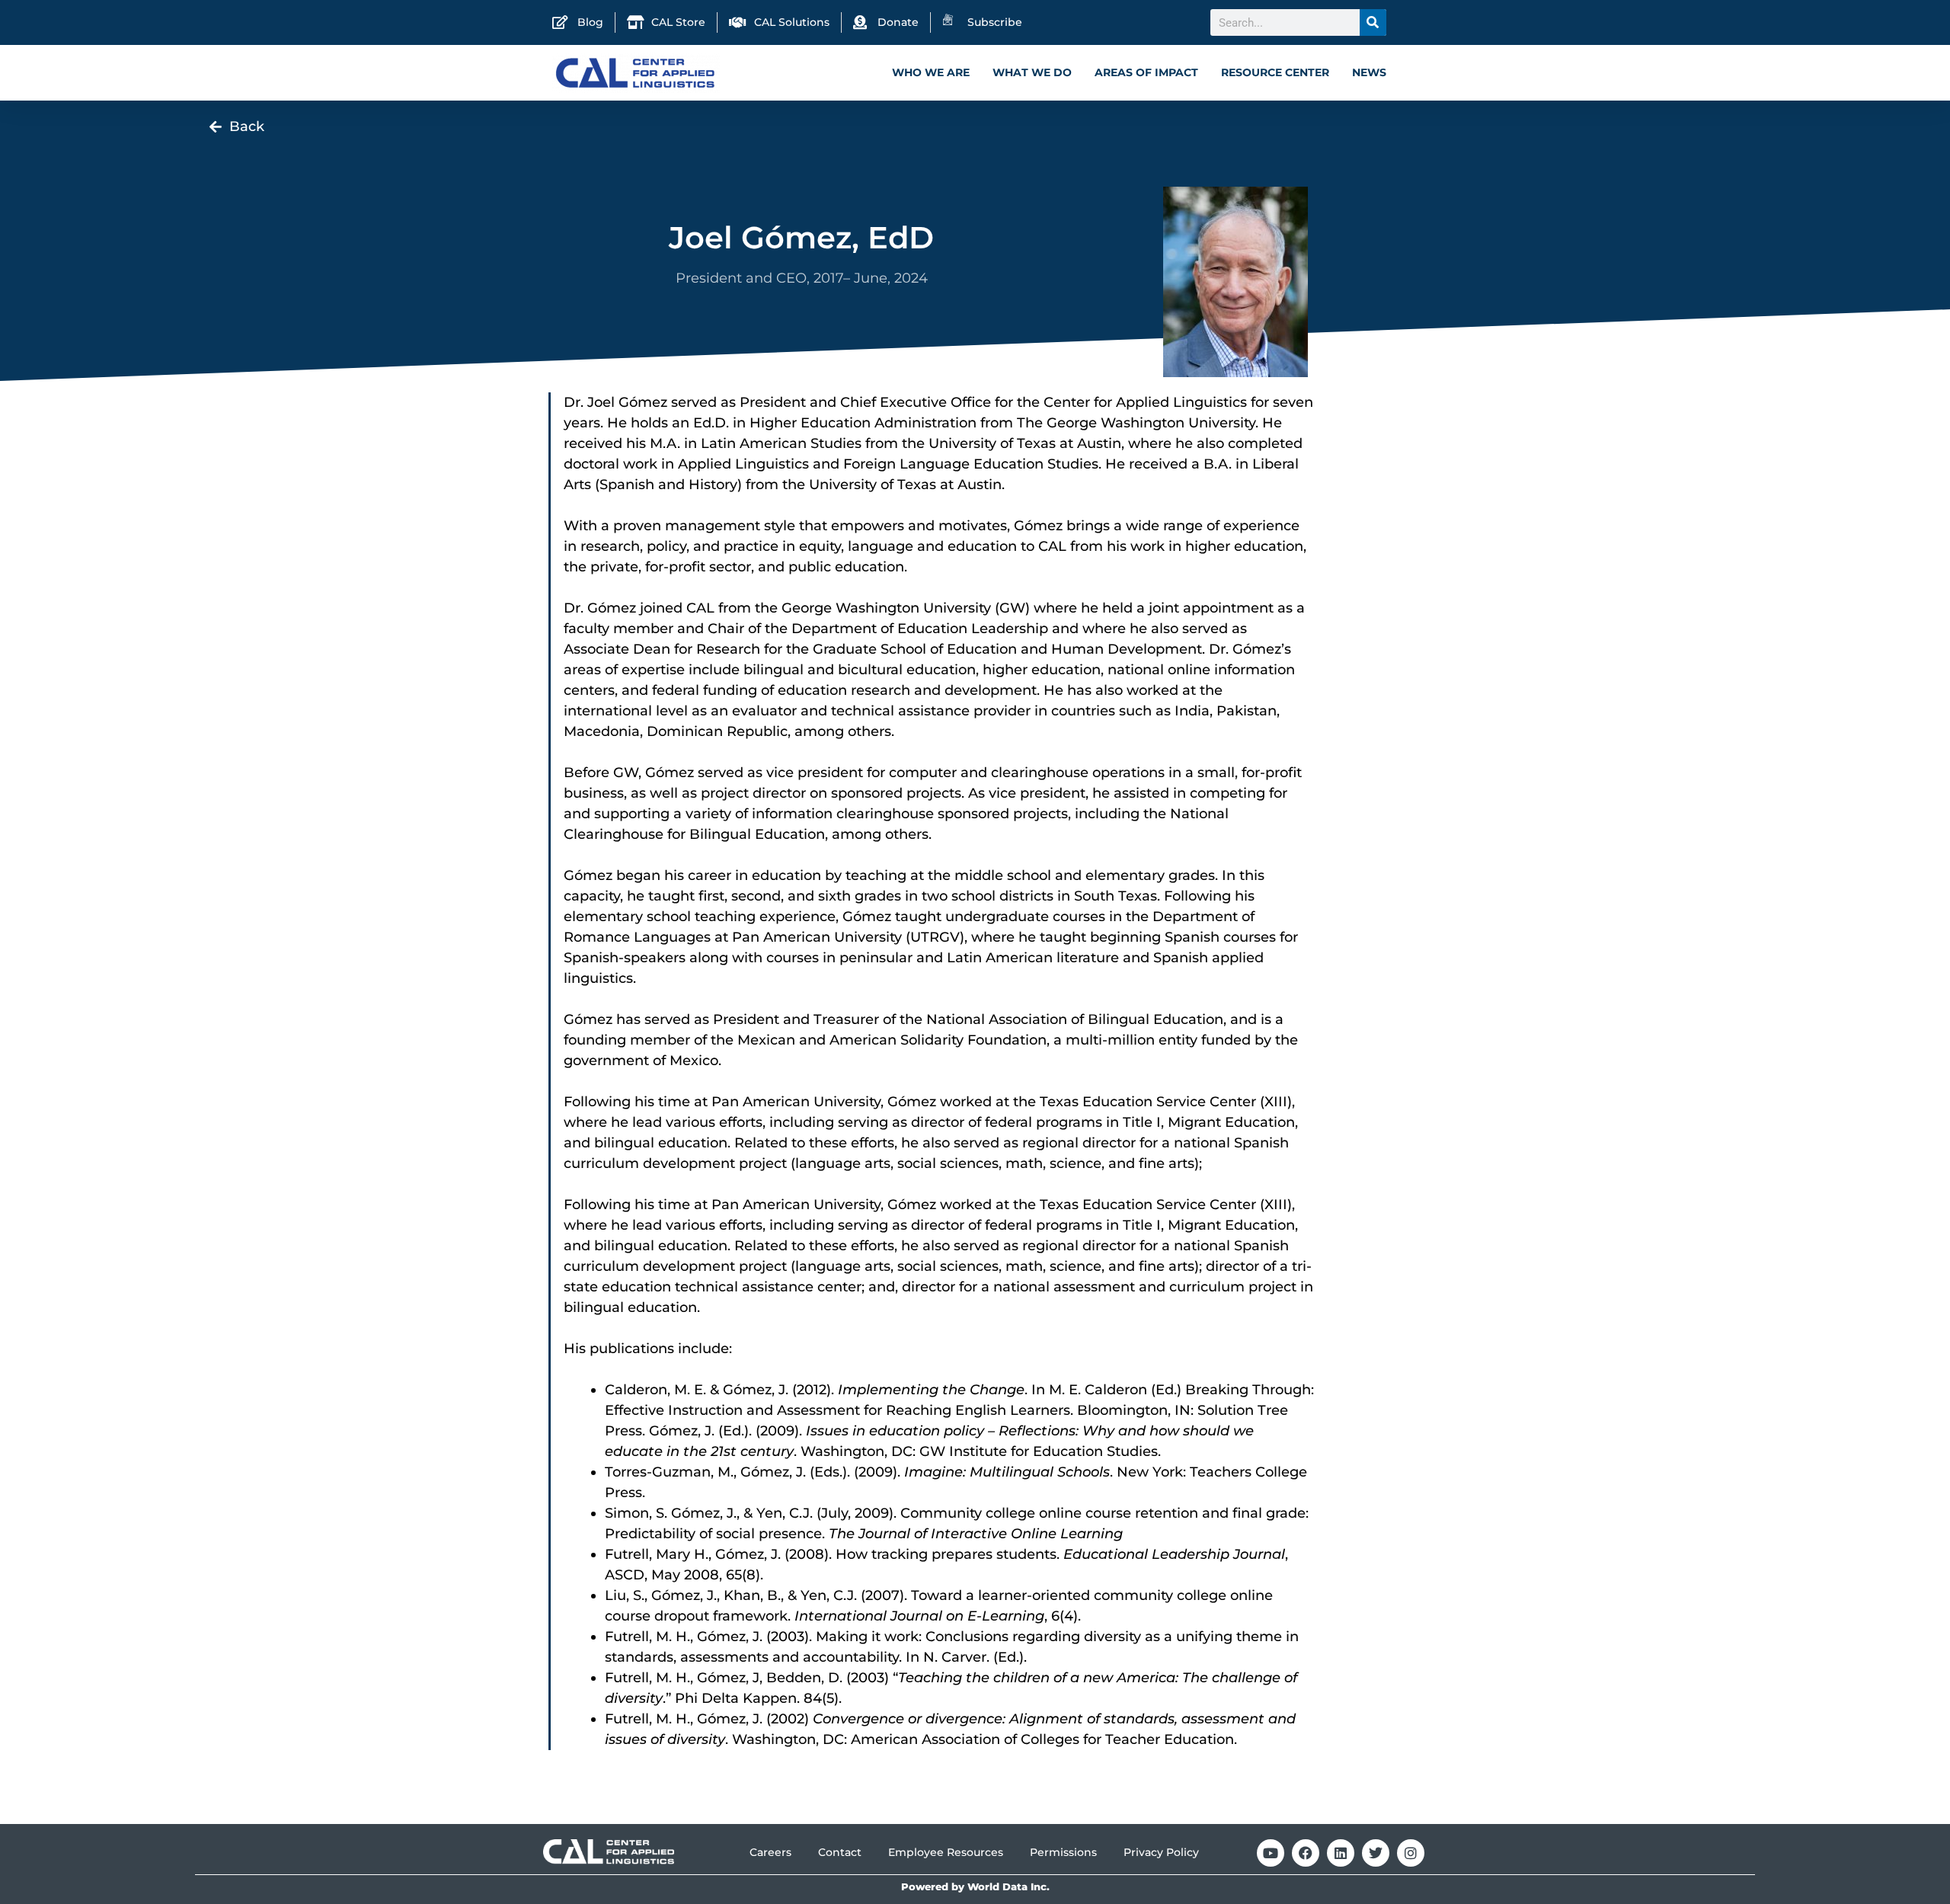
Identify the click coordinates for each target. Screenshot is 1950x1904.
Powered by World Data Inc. (975, 1887)
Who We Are (931, 72)
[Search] (1373, 22)
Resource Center (1275, 72)
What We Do (1032, 72)
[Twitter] (1376, 1853)
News (1369, 72)
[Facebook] (1306, 1853)
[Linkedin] (1341, 1853)
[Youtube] (1271, 1853)
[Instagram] (1411, 1853)
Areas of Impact (1146, 72)
